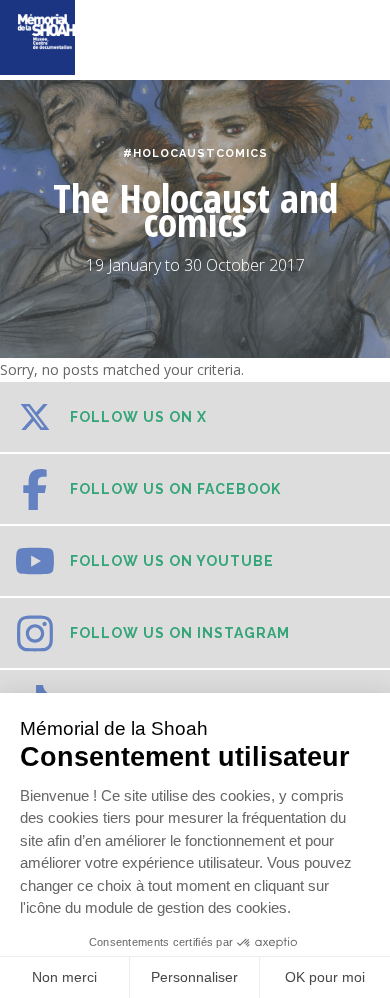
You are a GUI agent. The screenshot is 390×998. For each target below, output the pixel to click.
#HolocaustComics (195, 153)
